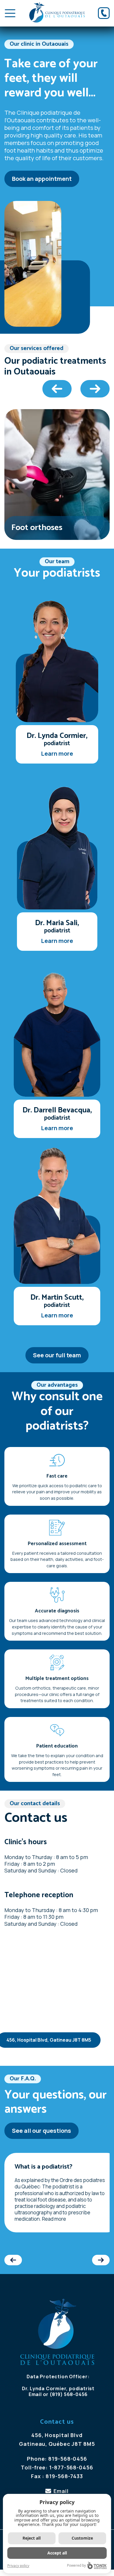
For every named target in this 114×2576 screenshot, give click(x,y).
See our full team (57, 1355)
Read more (54, 2219)
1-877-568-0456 (71, 2467)
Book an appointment (42, 179)
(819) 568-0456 (69, 2394)
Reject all (32, 2538)
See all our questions (42, 2131)
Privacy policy (18, 2566)
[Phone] (104, 13)
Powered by (76, 2565)
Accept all (57, 2553)
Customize (82, 2538)
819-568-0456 (68, 2459)
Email (35, 2394)
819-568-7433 (64, 2476)
